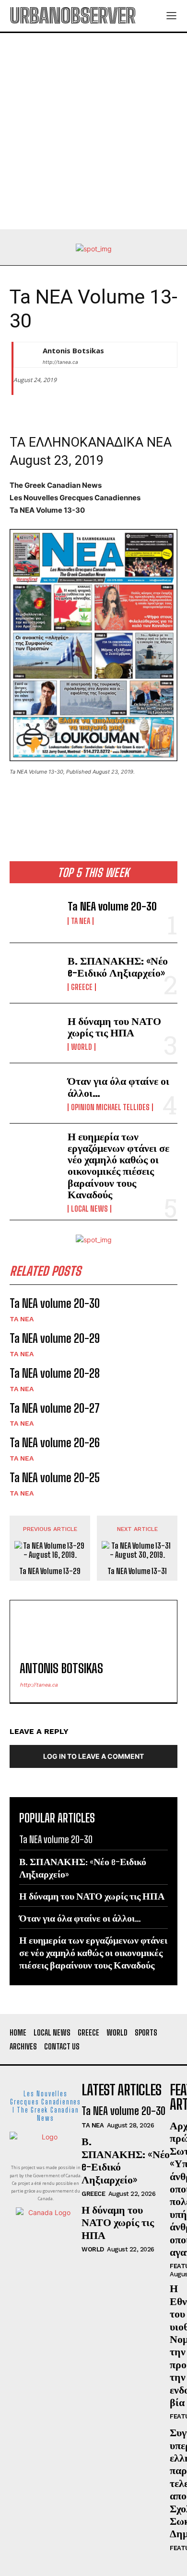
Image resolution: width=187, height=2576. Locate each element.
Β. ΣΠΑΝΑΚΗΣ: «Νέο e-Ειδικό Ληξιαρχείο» (118, 966)
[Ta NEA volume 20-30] (35, 913)
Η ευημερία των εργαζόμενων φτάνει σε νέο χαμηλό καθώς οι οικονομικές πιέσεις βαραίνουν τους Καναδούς (118, 1165)
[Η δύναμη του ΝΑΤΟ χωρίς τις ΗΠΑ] (35, 1033)
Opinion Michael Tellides (110, 1107)
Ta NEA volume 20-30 (112, 906)
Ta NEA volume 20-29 (55, 1338)
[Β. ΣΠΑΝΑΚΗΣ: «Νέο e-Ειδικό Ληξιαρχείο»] (35, 973)
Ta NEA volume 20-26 (55, 1443)
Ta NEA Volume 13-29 (50, 1571)
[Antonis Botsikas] (26, 355)
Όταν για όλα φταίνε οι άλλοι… (118, 1086)
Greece (82, 987)
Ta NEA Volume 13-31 (137, 1571)
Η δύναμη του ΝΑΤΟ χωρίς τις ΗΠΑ (114, 1027)
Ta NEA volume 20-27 (55, 1408)
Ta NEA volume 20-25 (55, 1478)
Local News (89, 1209)
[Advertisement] (93, 131)
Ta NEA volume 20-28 (55, 1373)
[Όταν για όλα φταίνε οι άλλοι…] (35, 1093)
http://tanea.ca (60, 362)
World (82, 1047)
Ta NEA (81, 921)
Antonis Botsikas (73, 350)
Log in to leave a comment (93, 1756)
